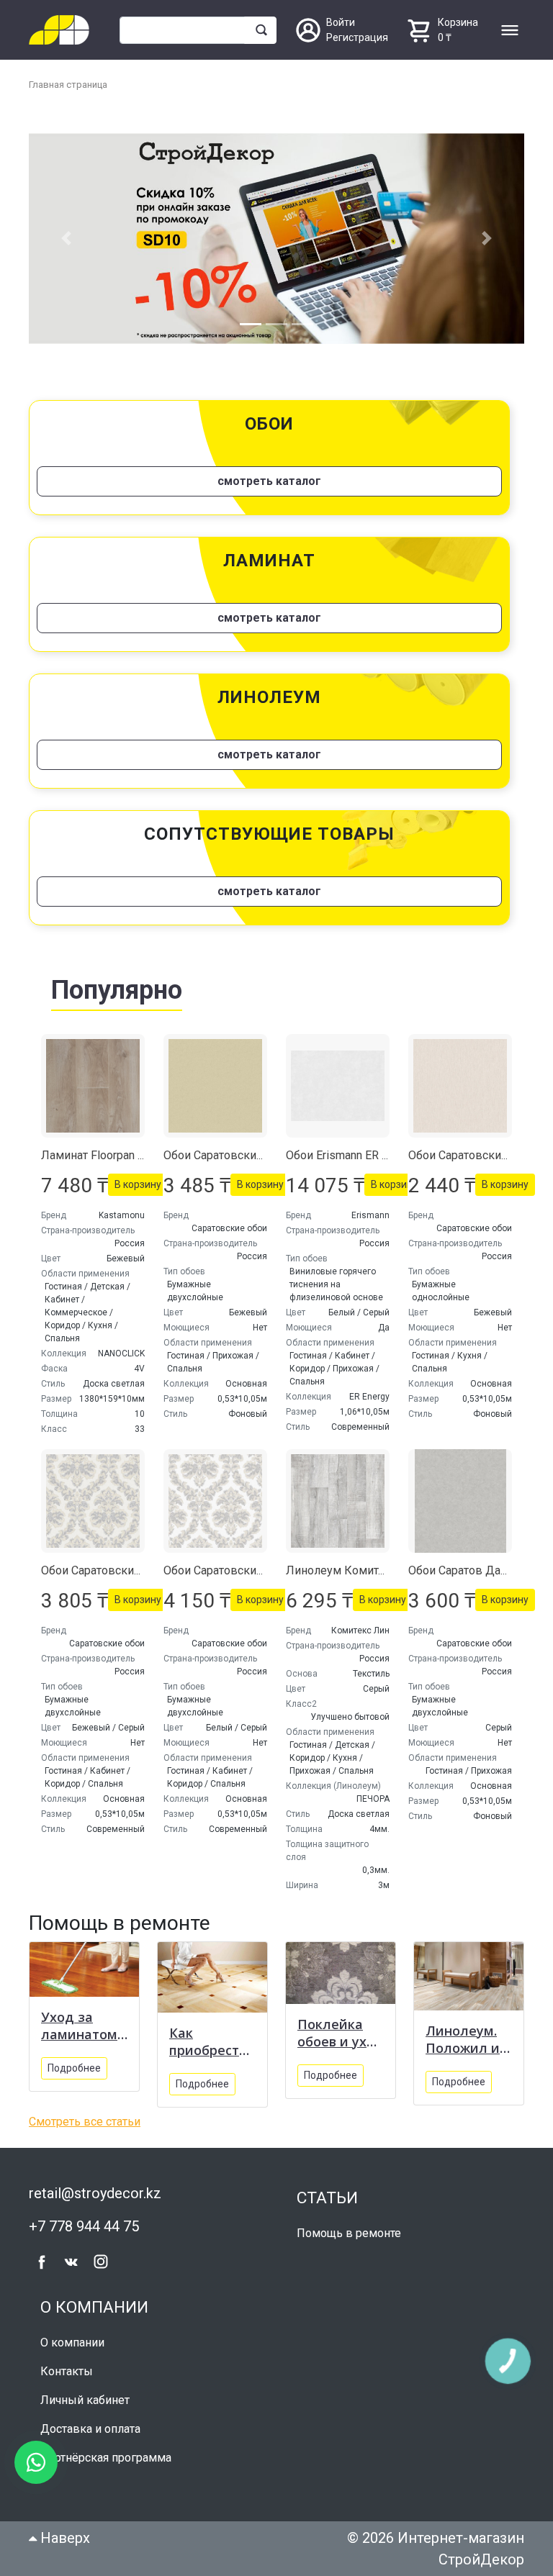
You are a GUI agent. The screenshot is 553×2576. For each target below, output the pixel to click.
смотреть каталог (269, 481)
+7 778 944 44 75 (84, 2226)
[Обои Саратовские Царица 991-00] (215, 1501)
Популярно (117, 990)
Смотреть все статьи (85, 2122)
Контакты (67, 2371)
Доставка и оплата (90, 2429)
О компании (72, 2343)
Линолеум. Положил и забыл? (463, 2039)
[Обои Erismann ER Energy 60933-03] (338, 1086)
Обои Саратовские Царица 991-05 (132, 1570)
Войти (341, 22)
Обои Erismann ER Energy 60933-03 (377, 1155)
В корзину (138, 1184)
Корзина (458, 22)
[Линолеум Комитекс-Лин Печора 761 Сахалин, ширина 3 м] (338, 1501)
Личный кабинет (85, 2400)
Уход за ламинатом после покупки (79, 2026)
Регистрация (357, 37)
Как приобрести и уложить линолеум (208, 2041)
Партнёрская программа (106, 2458)
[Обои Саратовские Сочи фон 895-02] (460, 1086)
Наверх (63, 2538)
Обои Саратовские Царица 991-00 (255, 1570)
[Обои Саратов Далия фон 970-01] (460, 1501)
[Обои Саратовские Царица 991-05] (93, 1501)
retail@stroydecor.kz (95, 2193)
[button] (66, 239)
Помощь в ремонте (349, 2233)
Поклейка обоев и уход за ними (341, 2033)
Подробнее (74, 2068)
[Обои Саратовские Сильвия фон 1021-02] (215, 1086)
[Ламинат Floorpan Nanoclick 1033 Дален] (93, 1086)
